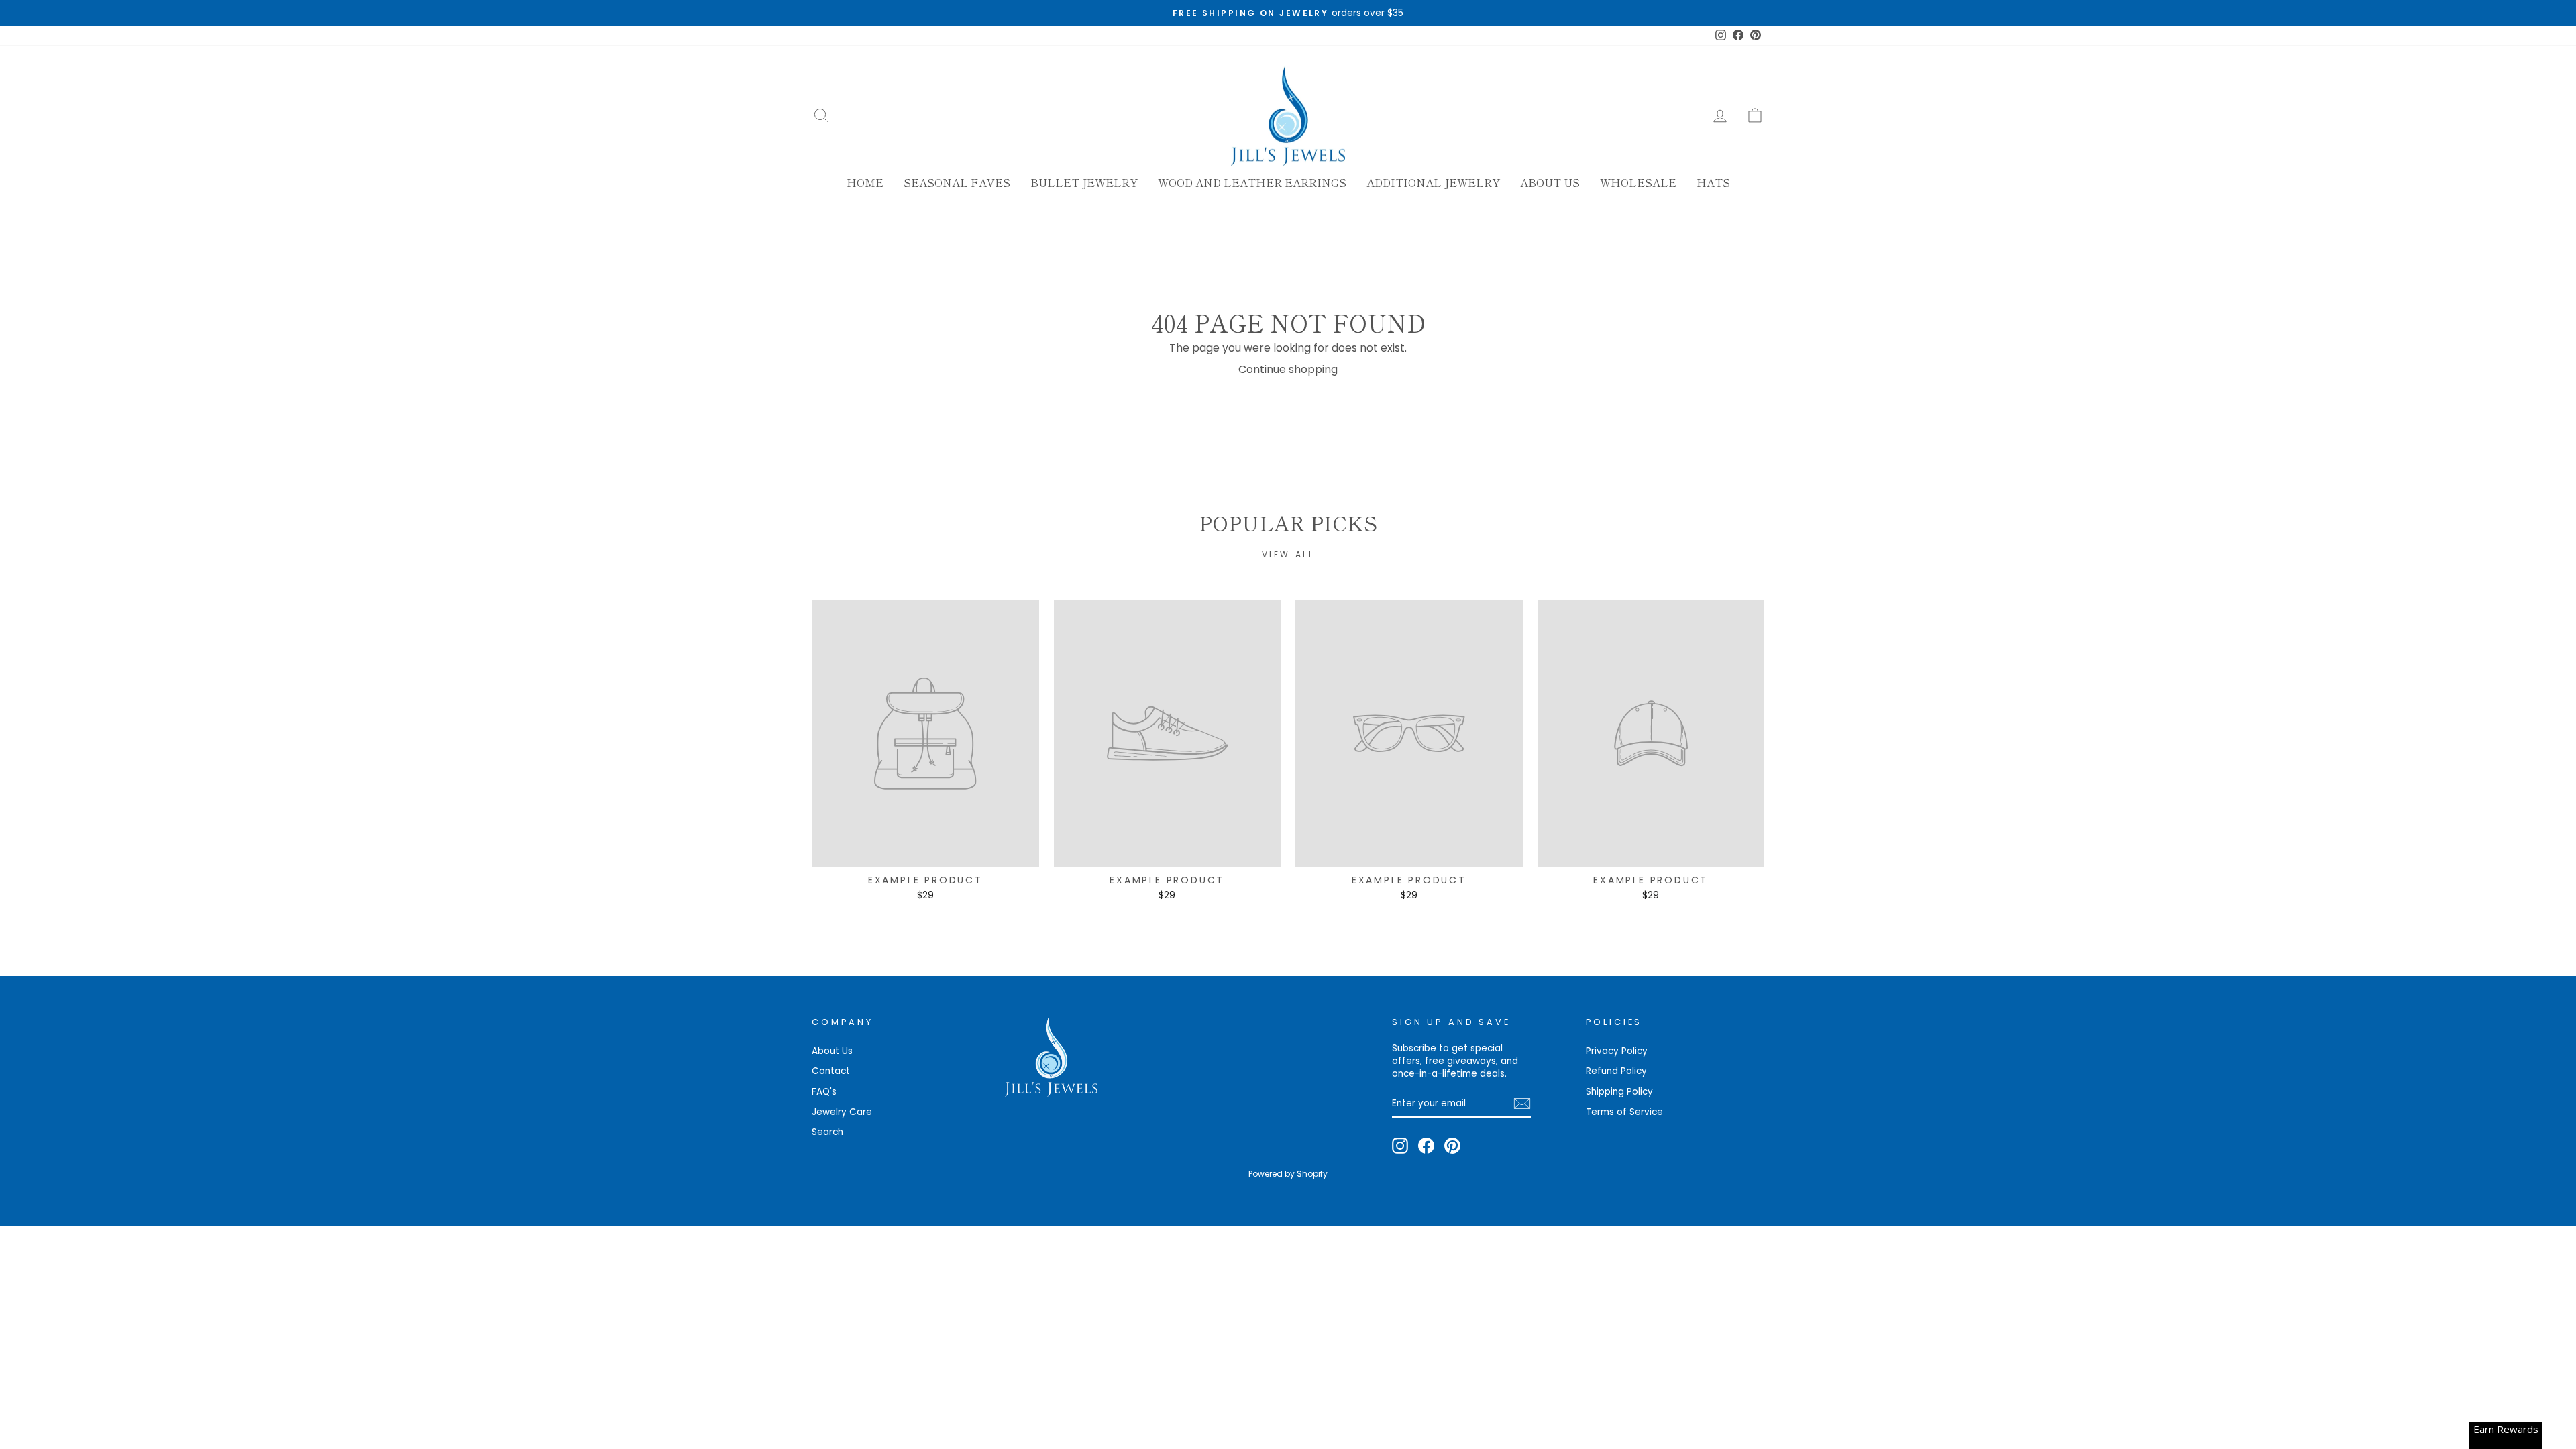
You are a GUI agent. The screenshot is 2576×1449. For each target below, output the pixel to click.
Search (827, 1132)
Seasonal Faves (957, 182)
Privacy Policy (1617, 1051)
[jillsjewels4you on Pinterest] (1452, 1146)
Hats (1713, 182)
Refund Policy (1616, 1071)
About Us (1550, 182)
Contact (831, 1071)
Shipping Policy (1619, 1092)
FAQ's (824, 1092)
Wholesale (1638, 182)
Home (865, 182)
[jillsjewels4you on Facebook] (1426, 1146)
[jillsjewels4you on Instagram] (1400, 1146)
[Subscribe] (1522, 1104)
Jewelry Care (842, 1112)
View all (1288, 554)
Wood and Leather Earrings (1252, 182)
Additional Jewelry (1433, 182)
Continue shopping (1288, 370)
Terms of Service (1624, 1112)
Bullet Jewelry (1084, 182)
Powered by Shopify (1288, 1174)
